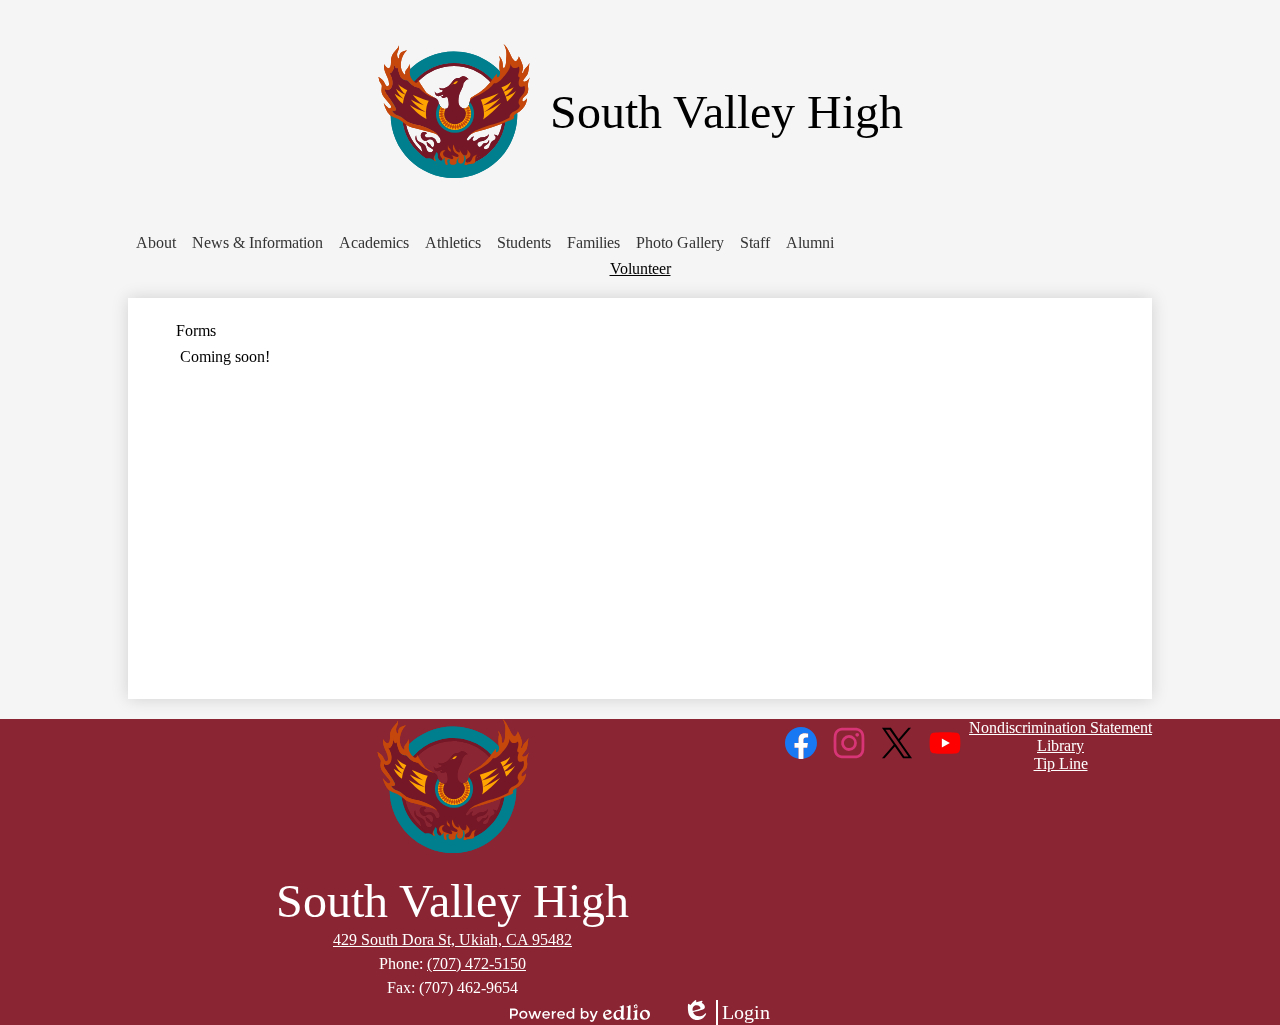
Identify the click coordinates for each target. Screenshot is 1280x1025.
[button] (156, 243)
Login (726, 1013)
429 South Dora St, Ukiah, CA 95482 (452, 939)
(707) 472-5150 (476, 963)
